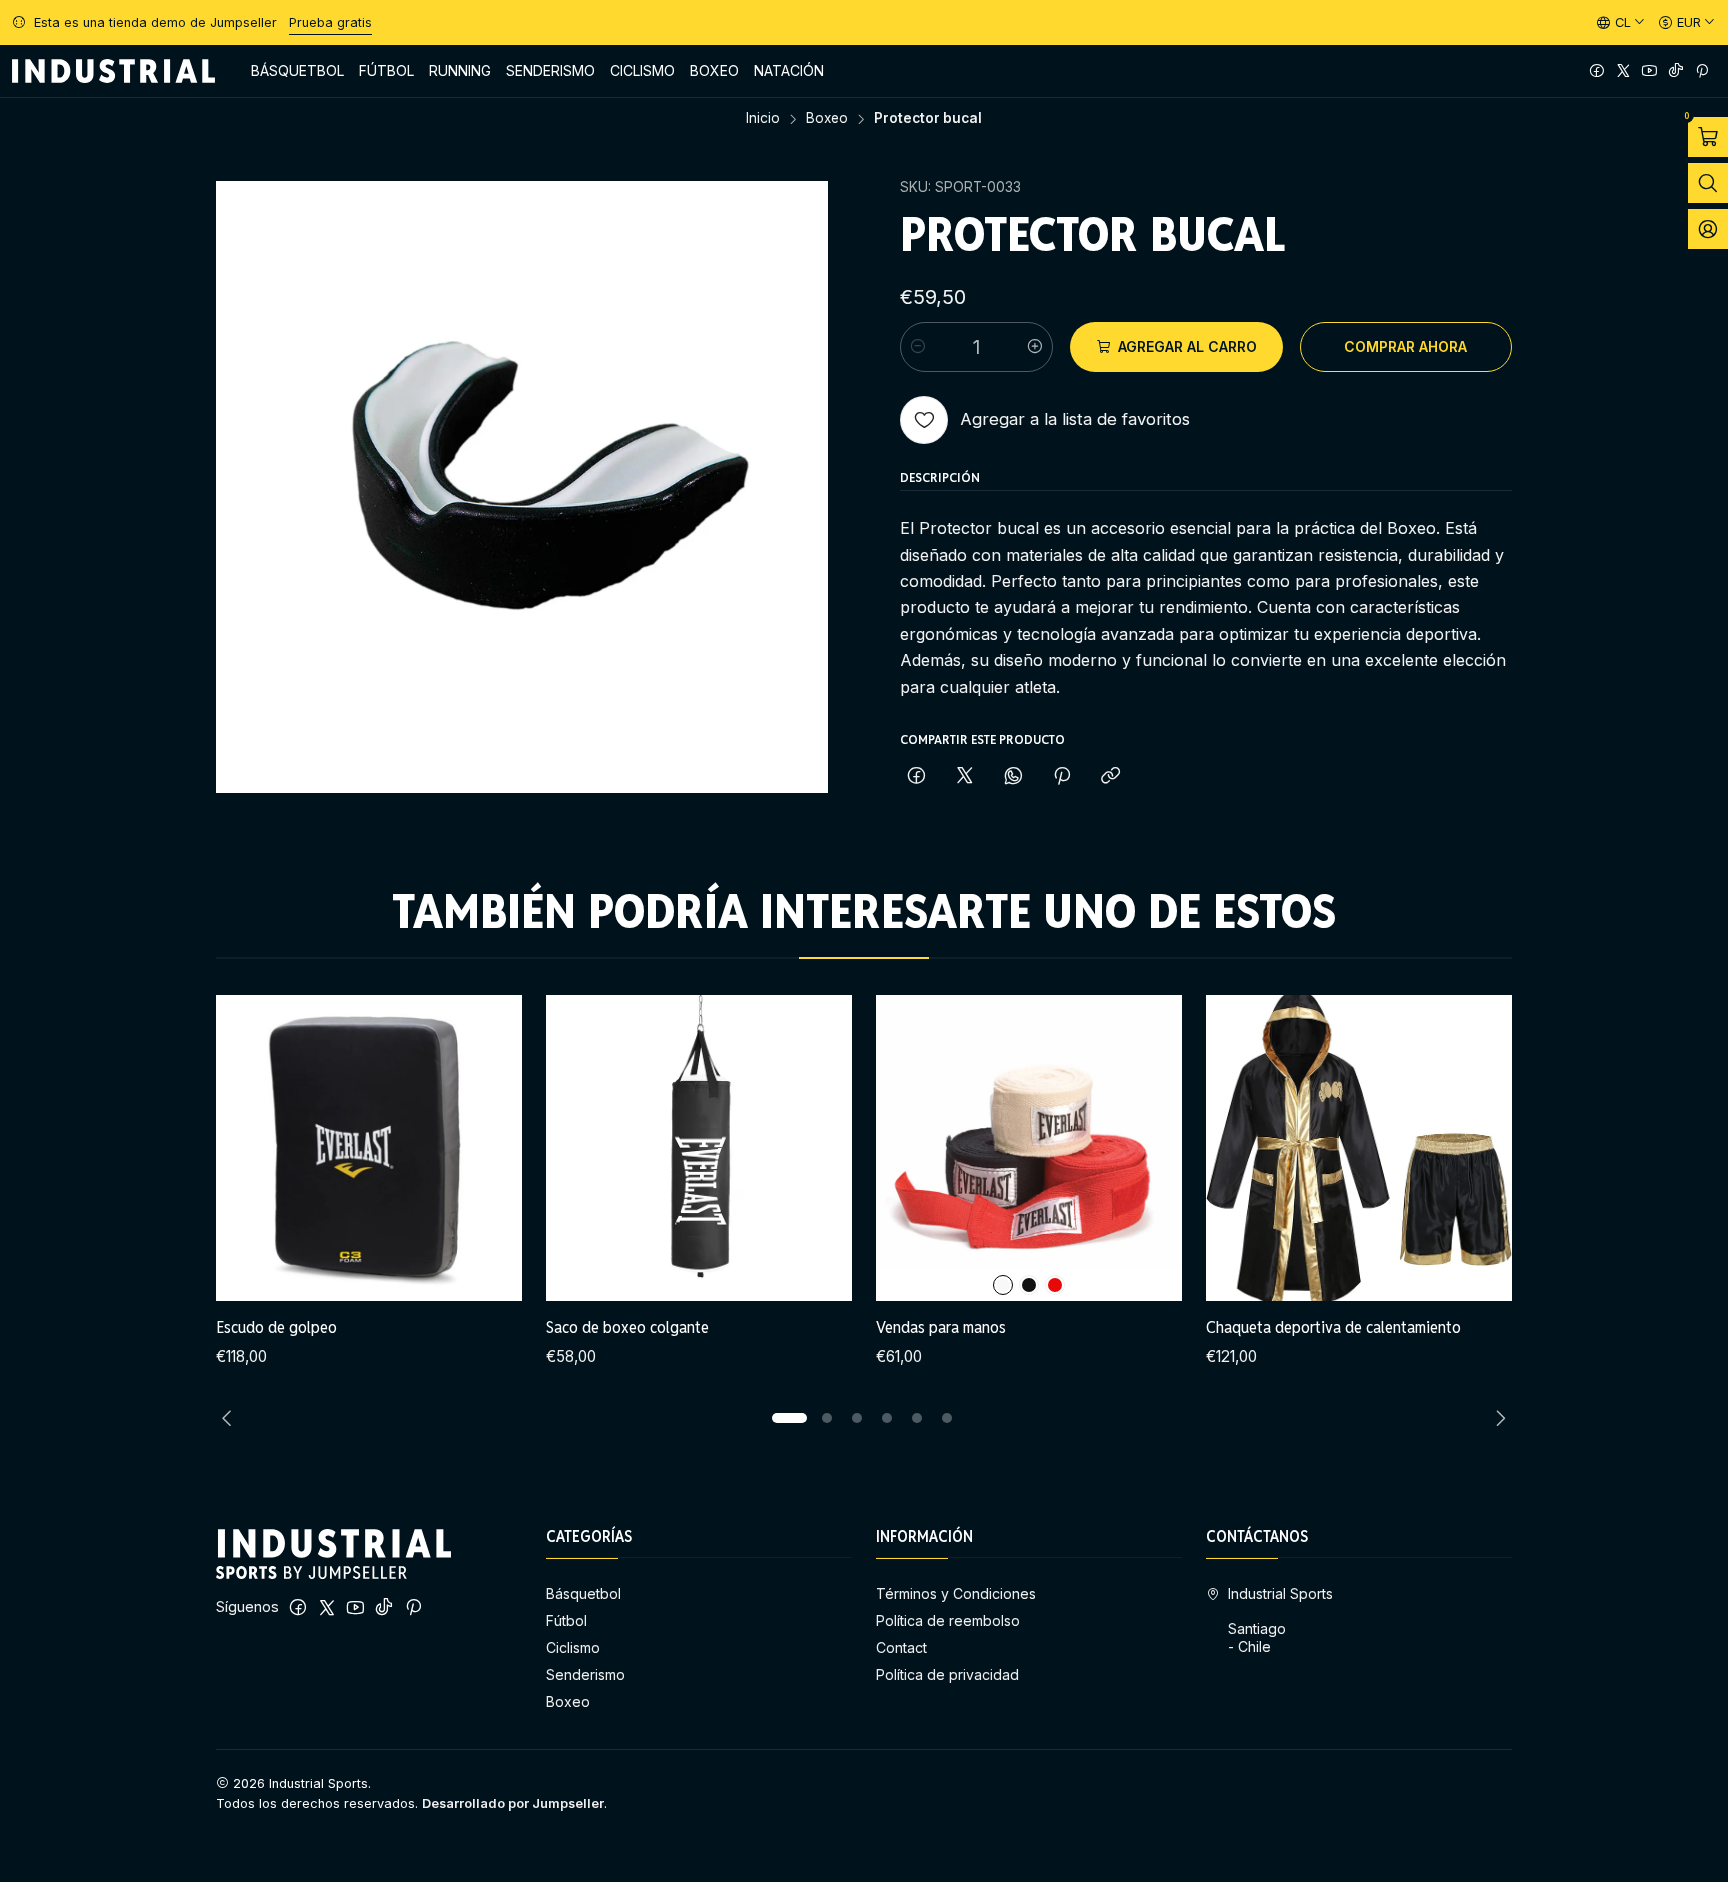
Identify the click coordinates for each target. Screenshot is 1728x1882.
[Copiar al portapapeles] (1110, 777)
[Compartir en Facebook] (916, 777)
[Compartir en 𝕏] (965, 777)
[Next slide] (1497, 1418)
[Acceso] (1708, 229)
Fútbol (566, 1620)
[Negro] (1029, 1285)
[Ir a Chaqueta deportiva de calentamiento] (1359, 1148)
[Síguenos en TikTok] (1676, 71)
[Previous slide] (231, 1418)
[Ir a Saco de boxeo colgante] (699, 1148)
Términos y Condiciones (956, 1593)
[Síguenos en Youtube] (1649, 71)
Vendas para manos (941, 1327)
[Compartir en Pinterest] (1062, 777)
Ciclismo (573, 1647)
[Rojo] (1055, 1285)
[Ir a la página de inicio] (113, 71)
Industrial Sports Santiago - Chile (1280, 1620)
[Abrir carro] (1708, 137)
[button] (789, 1418)
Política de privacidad (947, 1674)
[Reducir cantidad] (918, 347)
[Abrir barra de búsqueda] (1708, 183)
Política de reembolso (948, 1620)
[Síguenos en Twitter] (1623, 71)
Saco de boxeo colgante (627, 1327)
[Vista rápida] (486, 1148)
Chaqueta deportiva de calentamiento (1333, 1327)
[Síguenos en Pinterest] (1702, 71)
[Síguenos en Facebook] (1597, 71)
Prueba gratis (330, 22)
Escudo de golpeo (276, 1327)
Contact (901, 1647)
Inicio (763, 119)
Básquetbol (583, 1593)
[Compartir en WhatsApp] (1013, 777)
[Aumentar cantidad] (1035, 347)
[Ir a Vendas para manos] (1029, 1148)
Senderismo (585, 1674)
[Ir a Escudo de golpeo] (369, 1148)
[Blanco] (1003, 1285)
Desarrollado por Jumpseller (513, 1803)
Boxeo (827, 119)
